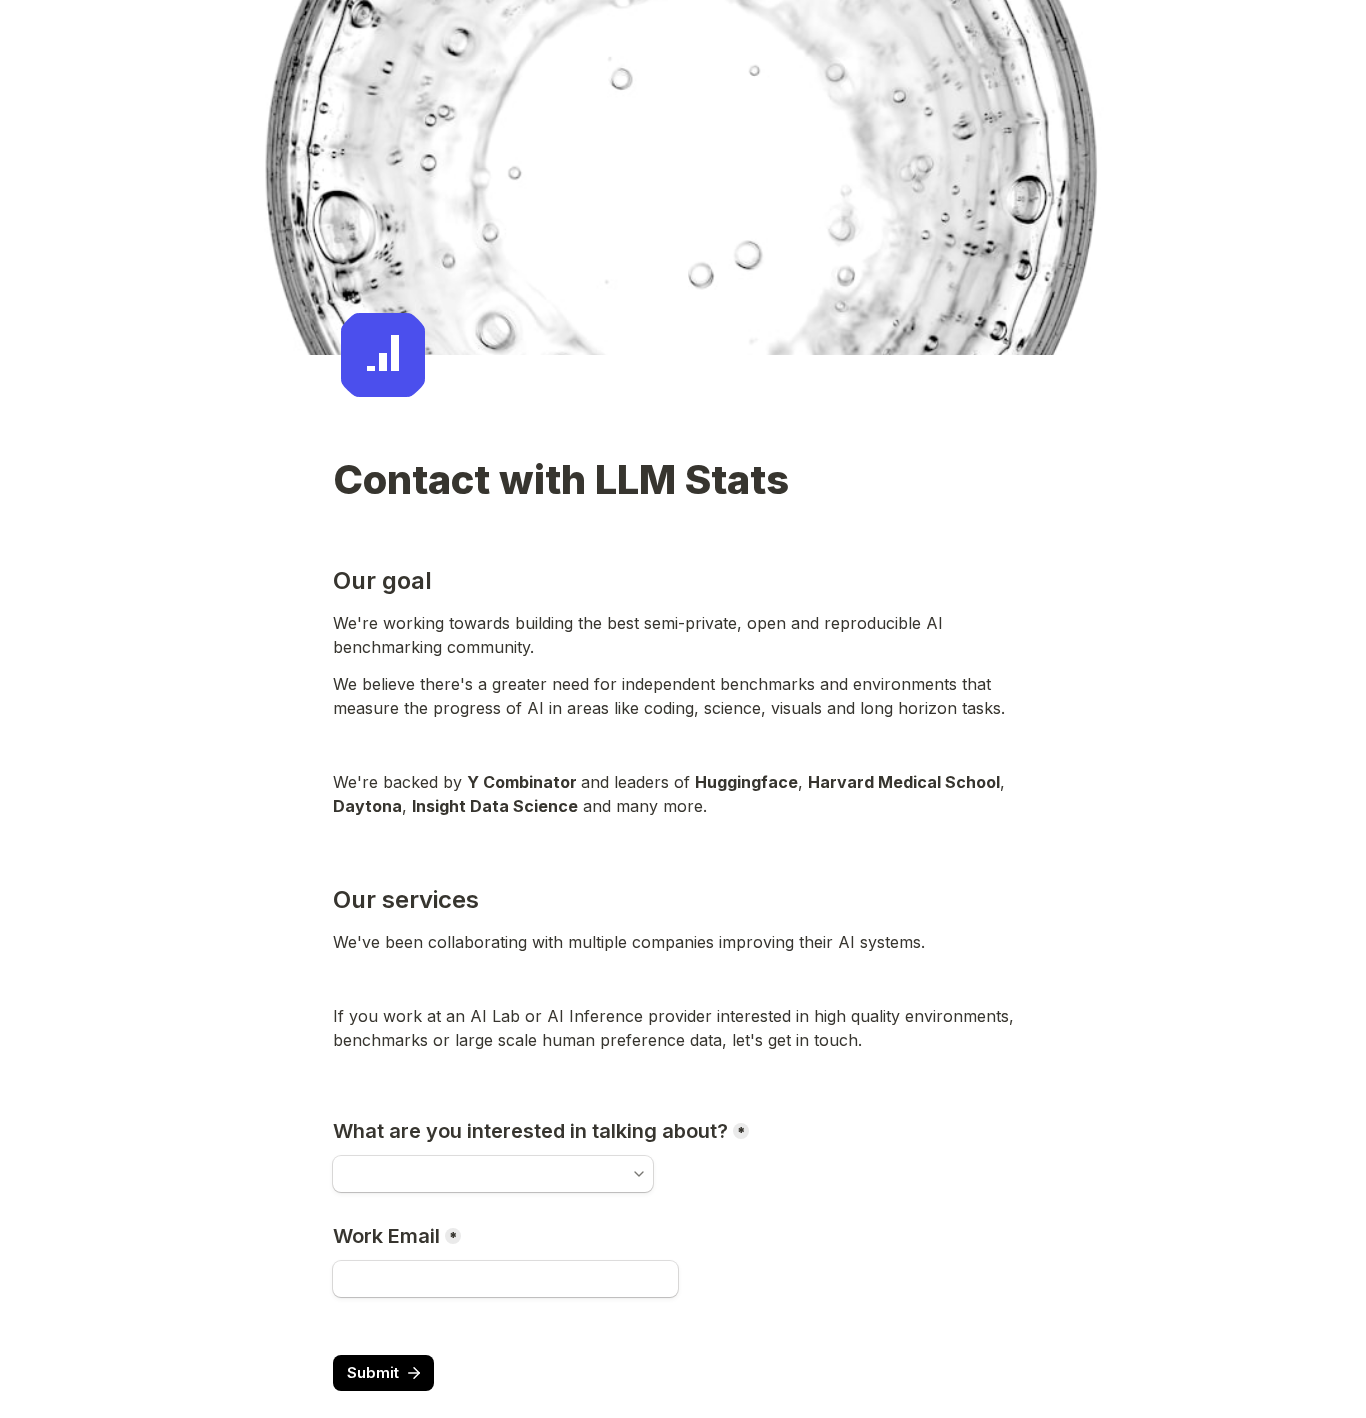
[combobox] (484, 1174)
